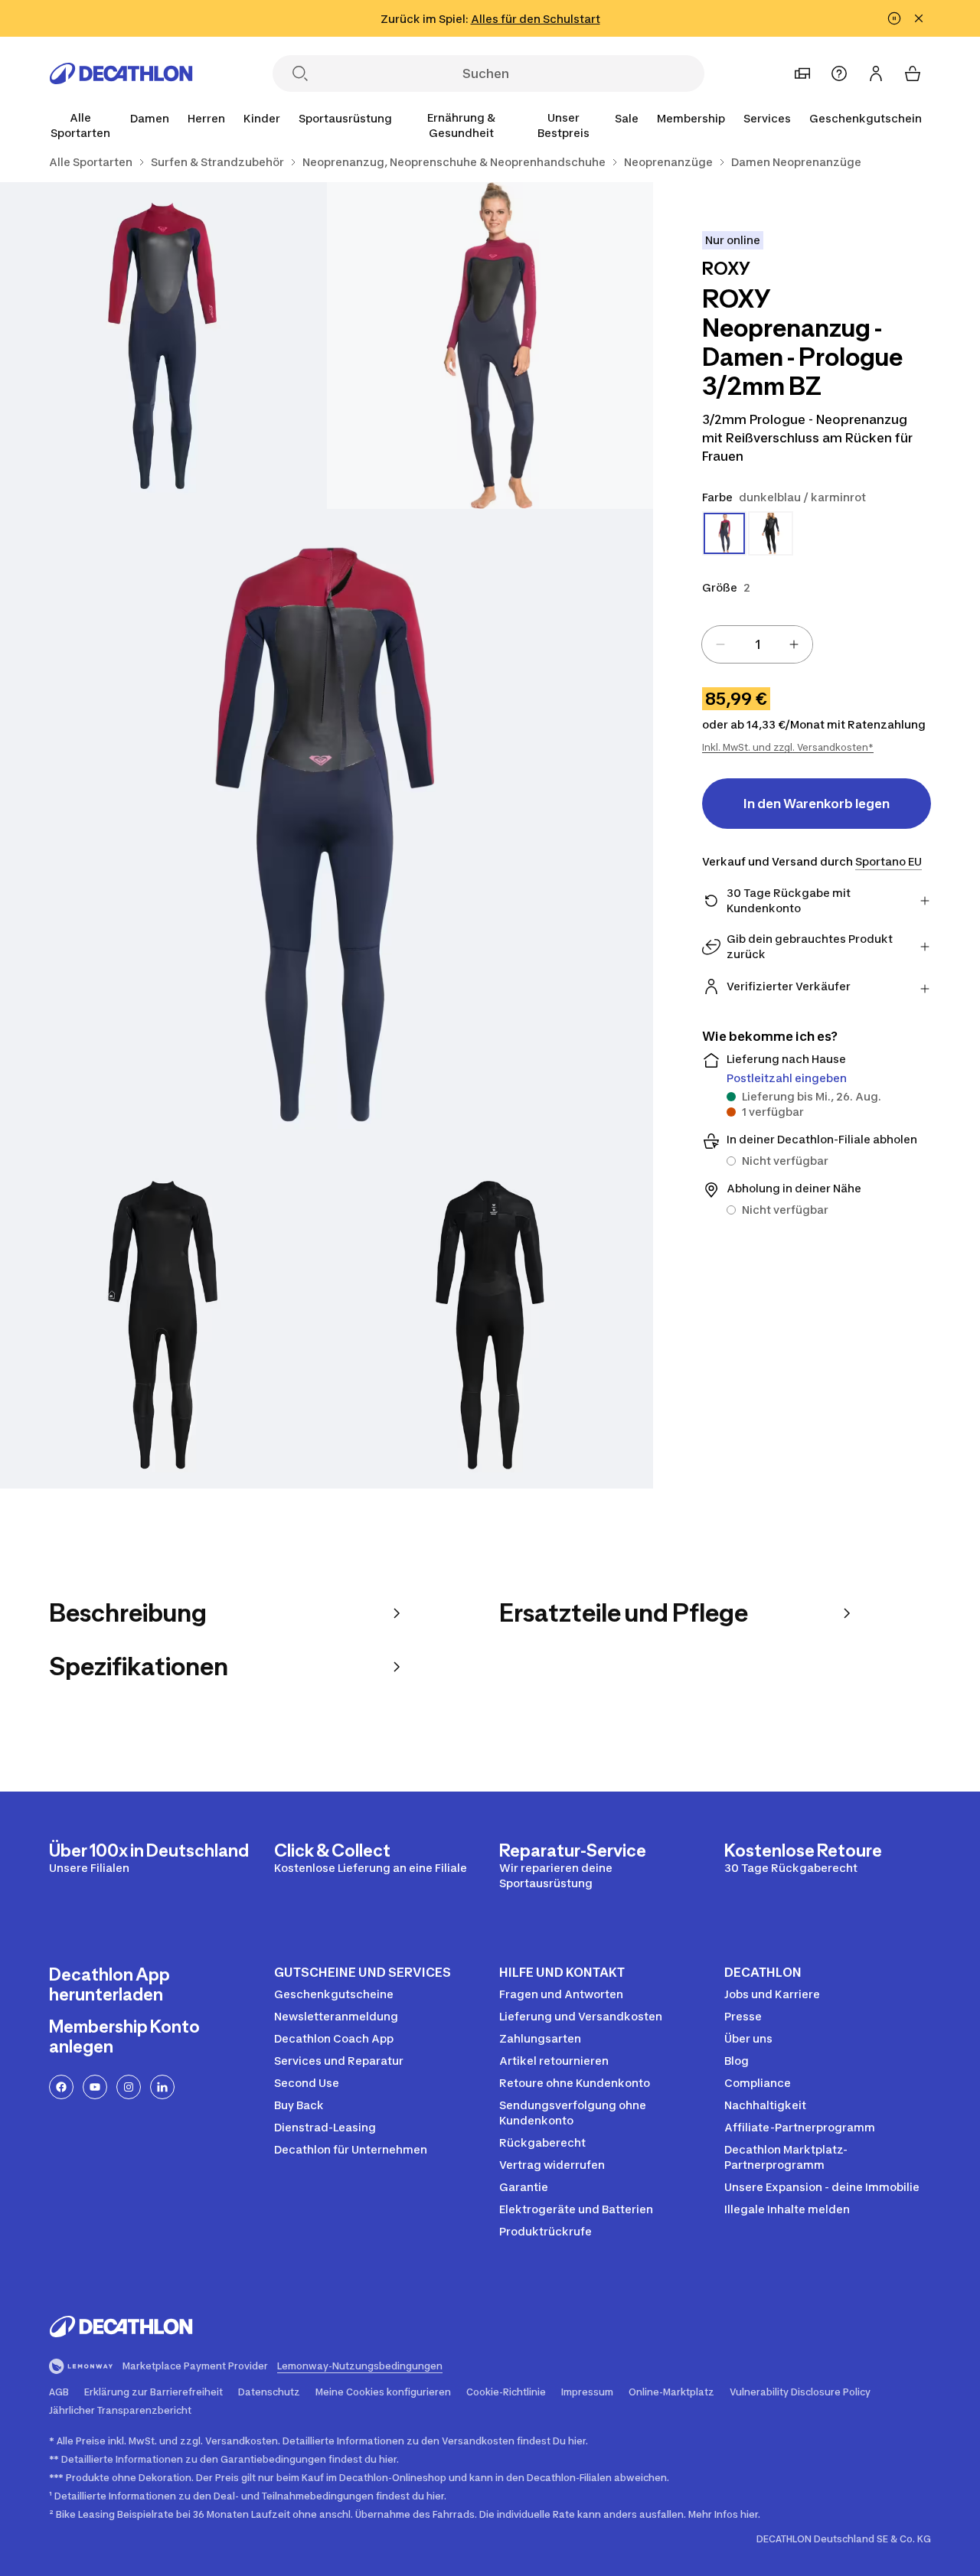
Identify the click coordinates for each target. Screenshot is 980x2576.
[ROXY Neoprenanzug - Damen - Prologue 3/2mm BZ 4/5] (163, 1325)
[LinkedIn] (162, 2087)
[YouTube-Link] (95, 2087)
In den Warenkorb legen (817, 804)
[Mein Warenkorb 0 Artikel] (913, 73)
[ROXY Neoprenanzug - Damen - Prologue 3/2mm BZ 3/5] (327, 835)
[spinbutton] (757, 644)
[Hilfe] (839, 73)
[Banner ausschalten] (894, 18)
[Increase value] (794, 644)
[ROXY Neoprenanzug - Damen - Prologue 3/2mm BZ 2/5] (163, 346)
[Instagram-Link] (129, 2087)
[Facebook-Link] (61, 2087)
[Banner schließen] (919, 18)
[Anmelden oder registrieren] (876, 73)
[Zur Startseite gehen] (121, 73)
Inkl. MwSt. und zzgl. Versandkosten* (788, 747)
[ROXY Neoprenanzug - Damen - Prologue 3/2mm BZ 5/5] (490, 1325)
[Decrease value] (720, 644)
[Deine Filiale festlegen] (802, 73)
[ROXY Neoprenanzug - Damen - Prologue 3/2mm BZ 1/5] (490, 346)
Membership (691, 118)
